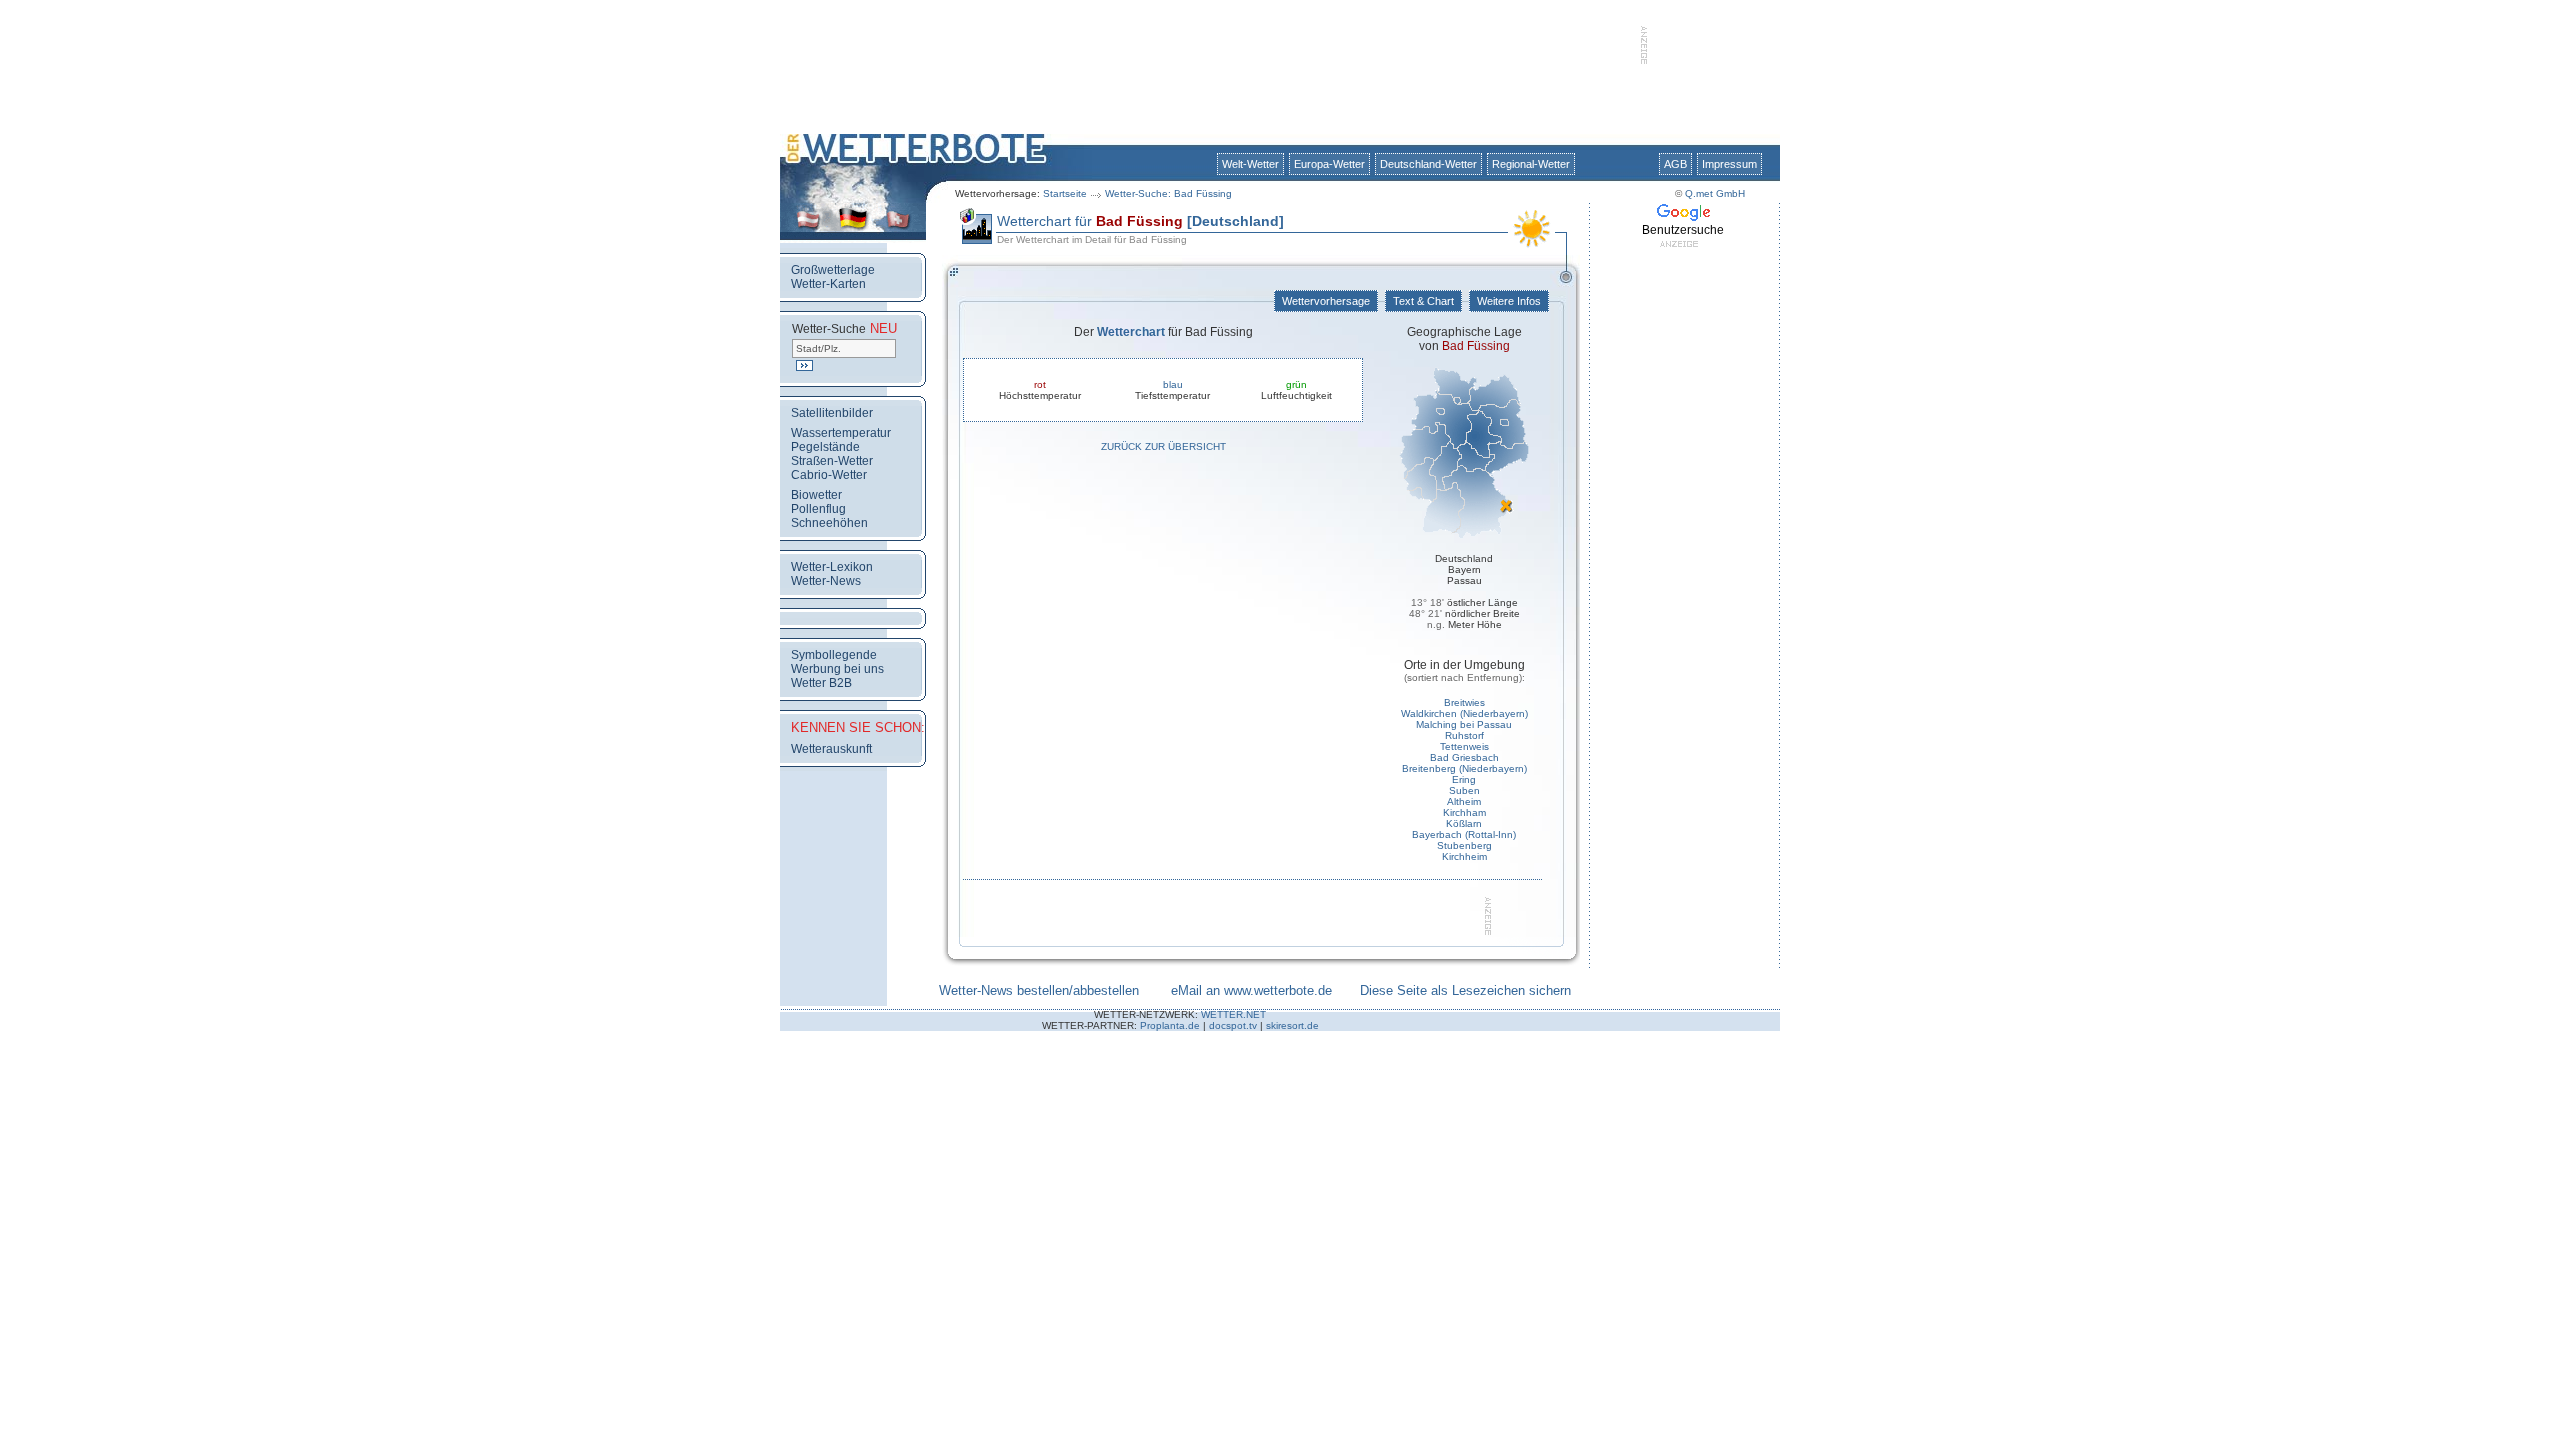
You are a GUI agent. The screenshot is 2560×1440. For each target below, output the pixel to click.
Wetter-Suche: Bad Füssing (1168, 193)
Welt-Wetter (1250, 164)
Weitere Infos (1509, 301)
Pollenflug (818, 509)
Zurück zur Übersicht (1163, 446)
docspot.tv (1233, 1025)
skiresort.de (1292, 1025)
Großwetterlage (833, 270)
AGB (1675, 164)
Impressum (1729, 164)
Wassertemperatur (841, 433)
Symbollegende (834, 655)
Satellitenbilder (832, 413)
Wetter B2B (821, 683)
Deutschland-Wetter (1428, 164)
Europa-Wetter (1329, 164)
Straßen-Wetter (832, 461)
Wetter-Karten (828, 284)
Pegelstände (825, 447)
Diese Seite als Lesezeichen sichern (1465, 990)
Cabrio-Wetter (829, 475)
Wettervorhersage (1326, 301)
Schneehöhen (829, 523)
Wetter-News (826, 581)
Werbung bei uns (837, 669)
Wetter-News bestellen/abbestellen (1039, 990)
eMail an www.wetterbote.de (1251, 990)
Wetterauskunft (831, 749)
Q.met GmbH (1715, 193)
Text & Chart (1423, 301)
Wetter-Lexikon (832, 567)
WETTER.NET (1233, 1014)
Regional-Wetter (1531, 164)
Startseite (1065, 193)
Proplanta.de (1170, 1025)
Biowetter (816, 495)
